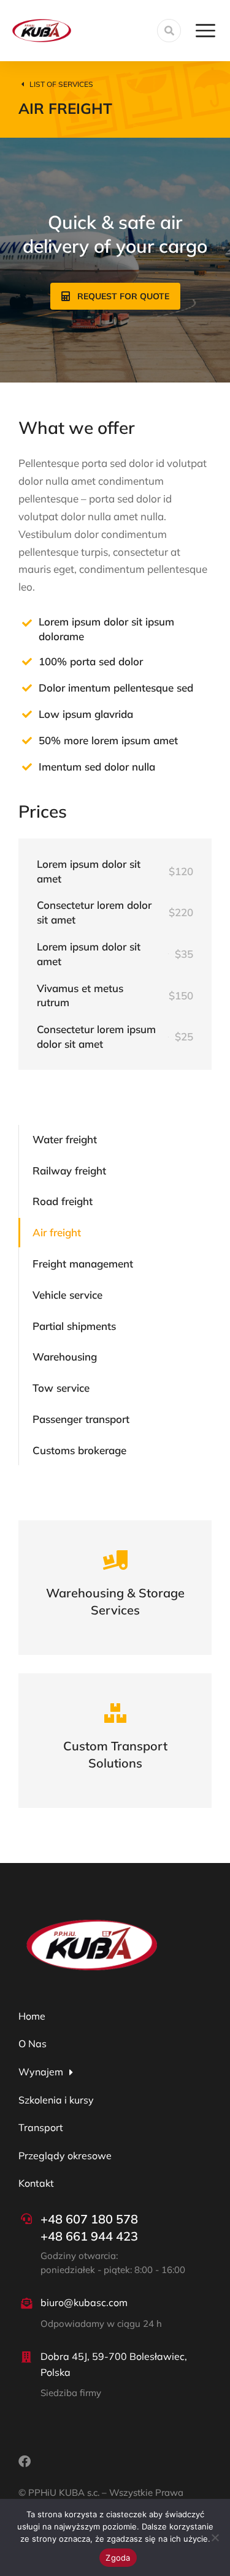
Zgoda (118, 2558)
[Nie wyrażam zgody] (215, 2537)
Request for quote (123, 296)
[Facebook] (25, 2462)
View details (115, 1612)
